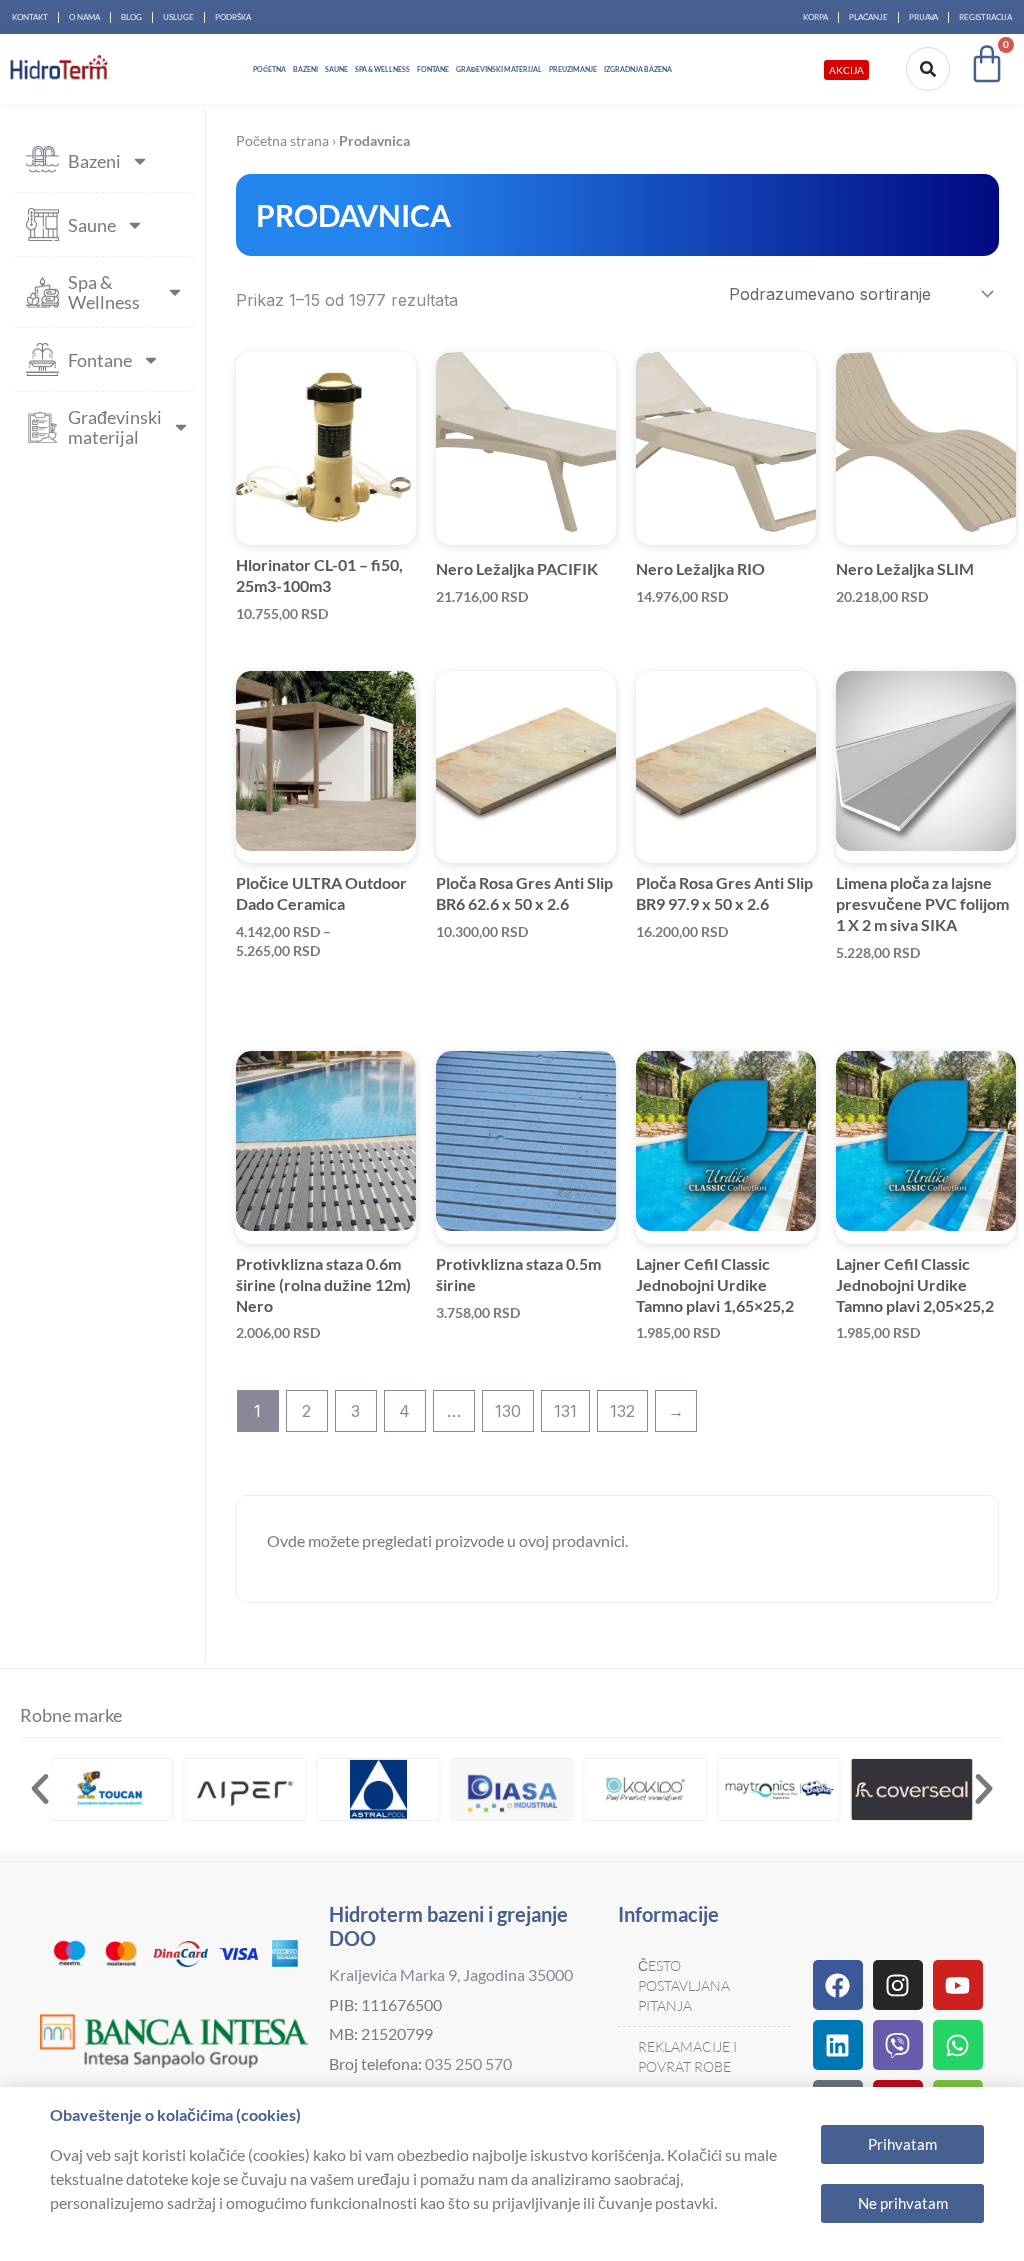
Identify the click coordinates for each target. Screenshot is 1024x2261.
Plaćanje (868, 17)
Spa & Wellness (382, 69)
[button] (40, 1789)
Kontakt (30, 17)
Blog (131, 17)
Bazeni (305, 69)
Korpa (815, 17)
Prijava (923, 17)
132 (622, 1411)
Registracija (985, 17)
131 (565, 1411)
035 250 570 (468, 2063)
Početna (269, 69)
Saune (336, 69)
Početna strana (282, 141)
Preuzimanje (573, 69)
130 (508, 1411)
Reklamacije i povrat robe (687, 2056)
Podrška (233, 17)
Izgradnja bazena (638, 69)
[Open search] (928, 69)
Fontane (433, 69)
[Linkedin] (838, 2045)
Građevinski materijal (499, 69)
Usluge (178, 17)
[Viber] (898, 2045)
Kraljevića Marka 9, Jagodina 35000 (451, 1974)
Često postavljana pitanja (684, 1985)
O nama (84, 17)
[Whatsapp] (958, 2045)
